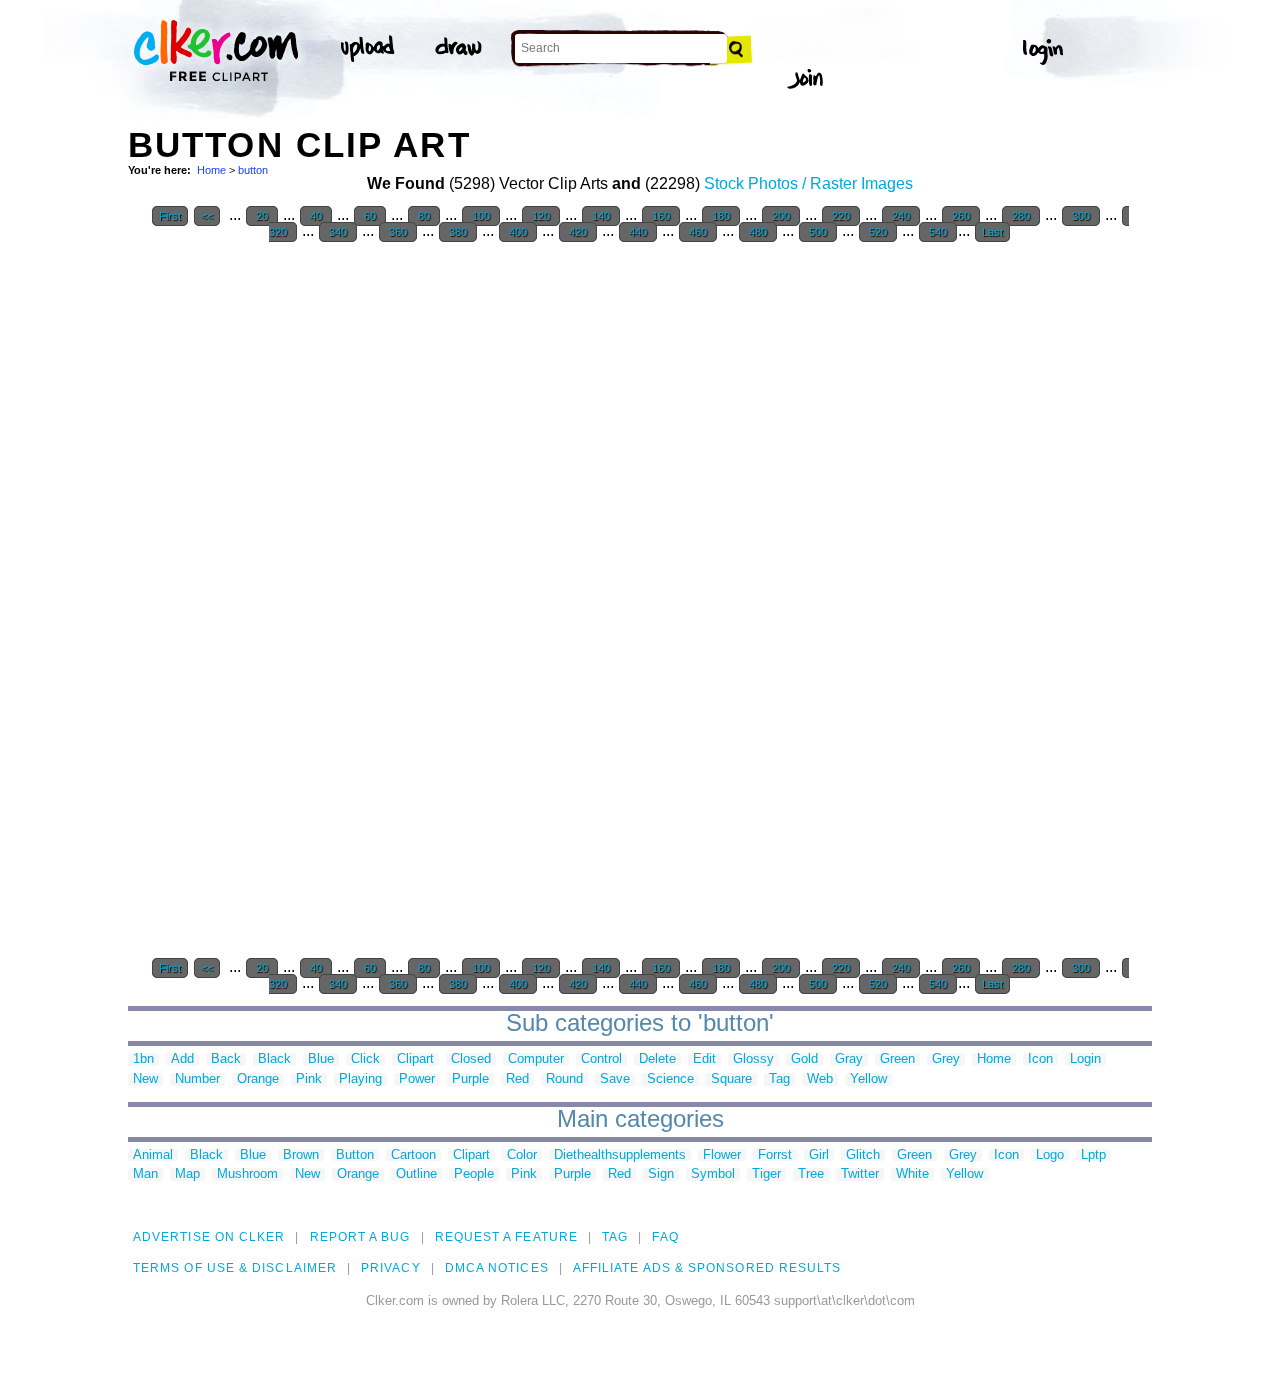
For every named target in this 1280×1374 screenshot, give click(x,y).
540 (938, 232)
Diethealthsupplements (620, 1155)
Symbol (713, 1174)
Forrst (775, 1155)
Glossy (753, 1059)
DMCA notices (497, 1268)
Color (522, 1155)
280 (1021, 216)
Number (197, 1079)
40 (316, 216)
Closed (471, 1059)
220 (841, 216)
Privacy (391, 1268)
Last (992, 232)
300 (1081, 216)
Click (365, 1059)
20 (262, 216)
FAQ (665, 1237)
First (170, 216)
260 (961, 216)
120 (541, 216)
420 (578, 232)
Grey (946, 1059)
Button (355, 1155)
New (145, 1079)
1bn (143, 1059)
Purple (470, 1079)
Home (211, 170)
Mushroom (247, 1174)
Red (517, 1079)
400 (518, 232)
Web (820, 1079)
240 (901, 216)
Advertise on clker (209, 1237)
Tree (811, 1174)
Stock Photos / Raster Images (808, 183)
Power (417, 1079)
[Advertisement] (278, 554)
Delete (657, 1059)
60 (370, 216)
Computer (536, 1059)
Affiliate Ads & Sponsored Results (707, 1268)
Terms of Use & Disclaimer (235, 1268)
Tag (779, 1079)
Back (226, 1059)
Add (182, 1059)
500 (818, 232)
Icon (1040, 1059)
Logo (1050, 1155)
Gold (804, 1059)
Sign (661, 1174)
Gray (849, 1059)
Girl (819, 1155)
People (474, 1174)
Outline (416, 1174)
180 (721, 216)
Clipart (415, 1059)
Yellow (868, 1079)
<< (207, 216)
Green (897, 1059)
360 (398, 232)
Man (145, 1174)
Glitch (863, 1155)
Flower (722, 1155)
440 (638, 232)
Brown (301, 1155)
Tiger (766, 1174)
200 (781, 216)
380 (458, 232)
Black (274, 1059)
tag (615, 1237)
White (912, 1174)
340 (338, 232)
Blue (321, 1059)
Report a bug (360, 1237)
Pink (309, 1079)
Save (615, 1079)
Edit (704, 1059)
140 (601, 216)
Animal (153, 1155)
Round (564, 1079)
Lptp (1093, 1155)
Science (670, 1079)
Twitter (860, 1174)
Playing (360, 1079)
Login (1085, 1059)
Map (187, 1174)
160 (661, 216)
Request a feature (506, 1237)
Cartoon (413, 1155)
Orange (258, 1079)
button (253, 170)
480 (758, 232)
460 (698, 232)
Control (601, 1059)
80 (424, 216)
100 (481, 216)
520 (878, 232)
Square (731, 1079)
